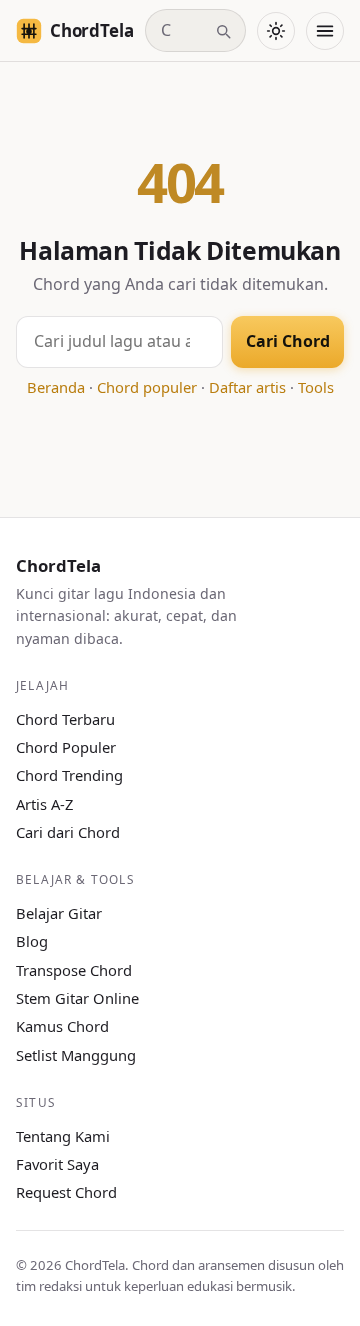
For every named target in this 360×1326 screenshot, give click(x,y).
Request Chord (66, 1192)
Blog (32, 941)
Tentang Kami (63, 1136)
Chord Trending (69, 775)
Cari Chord (288, 341)
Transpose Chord (74, 970)
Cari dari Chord (68, 832)
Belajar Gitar (59, 913)
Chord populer (147, 387)
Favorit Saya (57, 1164)
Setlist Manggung (76, 1055)
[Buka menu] (325, 31)
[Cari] (223, 31)
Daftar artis (247, 387)
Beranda (56, 387)
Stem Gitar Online (77, 998)
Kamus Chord (62, 1026)
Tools (316, 387)
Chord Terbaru (65, 719)
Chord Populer (66, 747)
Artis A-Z (44, 804)
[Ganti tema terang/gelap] (276, 31)
